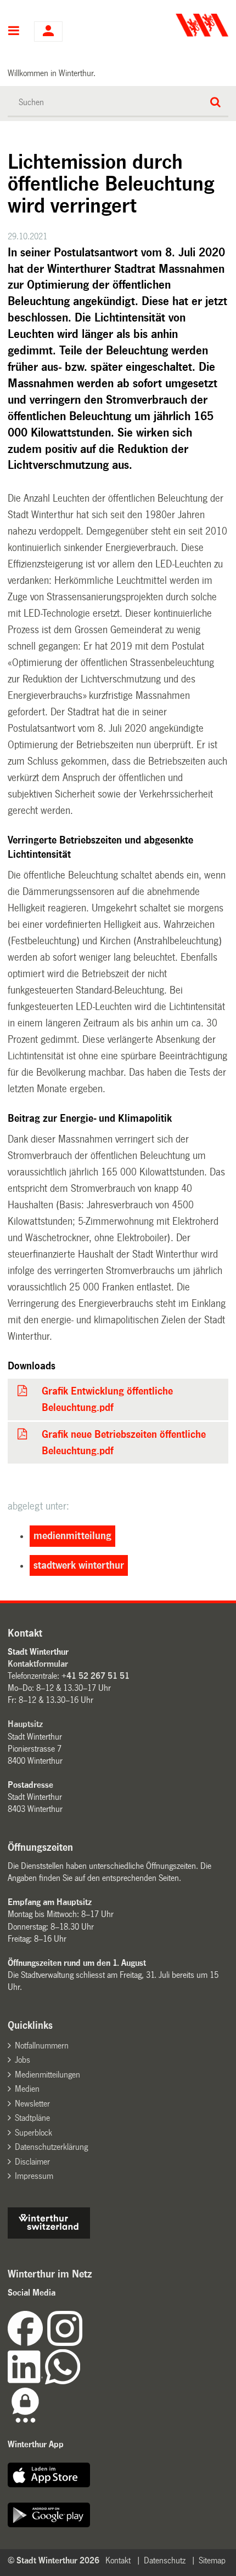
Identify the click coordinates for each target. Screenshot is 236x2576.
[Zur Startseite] (174, 25)
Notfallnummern (42, 2046)
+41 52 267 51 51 (95, 1676)
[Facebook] (27, 2343)
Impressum (34, 2176)
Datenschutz (165, 2560)
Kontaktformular (38, 1664)
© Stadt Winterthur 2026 (54, 2560)
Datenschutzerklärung (51, 2147)
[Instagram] (65, 2343)
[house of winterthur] (49, 2236)
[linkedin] (26, 2381)
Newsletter (32, 2104)
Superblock (33, 2133)
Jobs (23, 2060)
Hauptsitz (25, 1724)
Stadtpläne (32, 2118)
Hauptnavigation (14, 32)
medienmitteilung (72, 1536)
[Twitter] (83, 2343)
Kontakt (118, 2560)
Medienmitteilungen (47, 2075)
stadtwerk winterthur (79, 1565)
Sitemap (212, 2560)
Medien (27, 2089)
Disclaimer (32, 2162)
